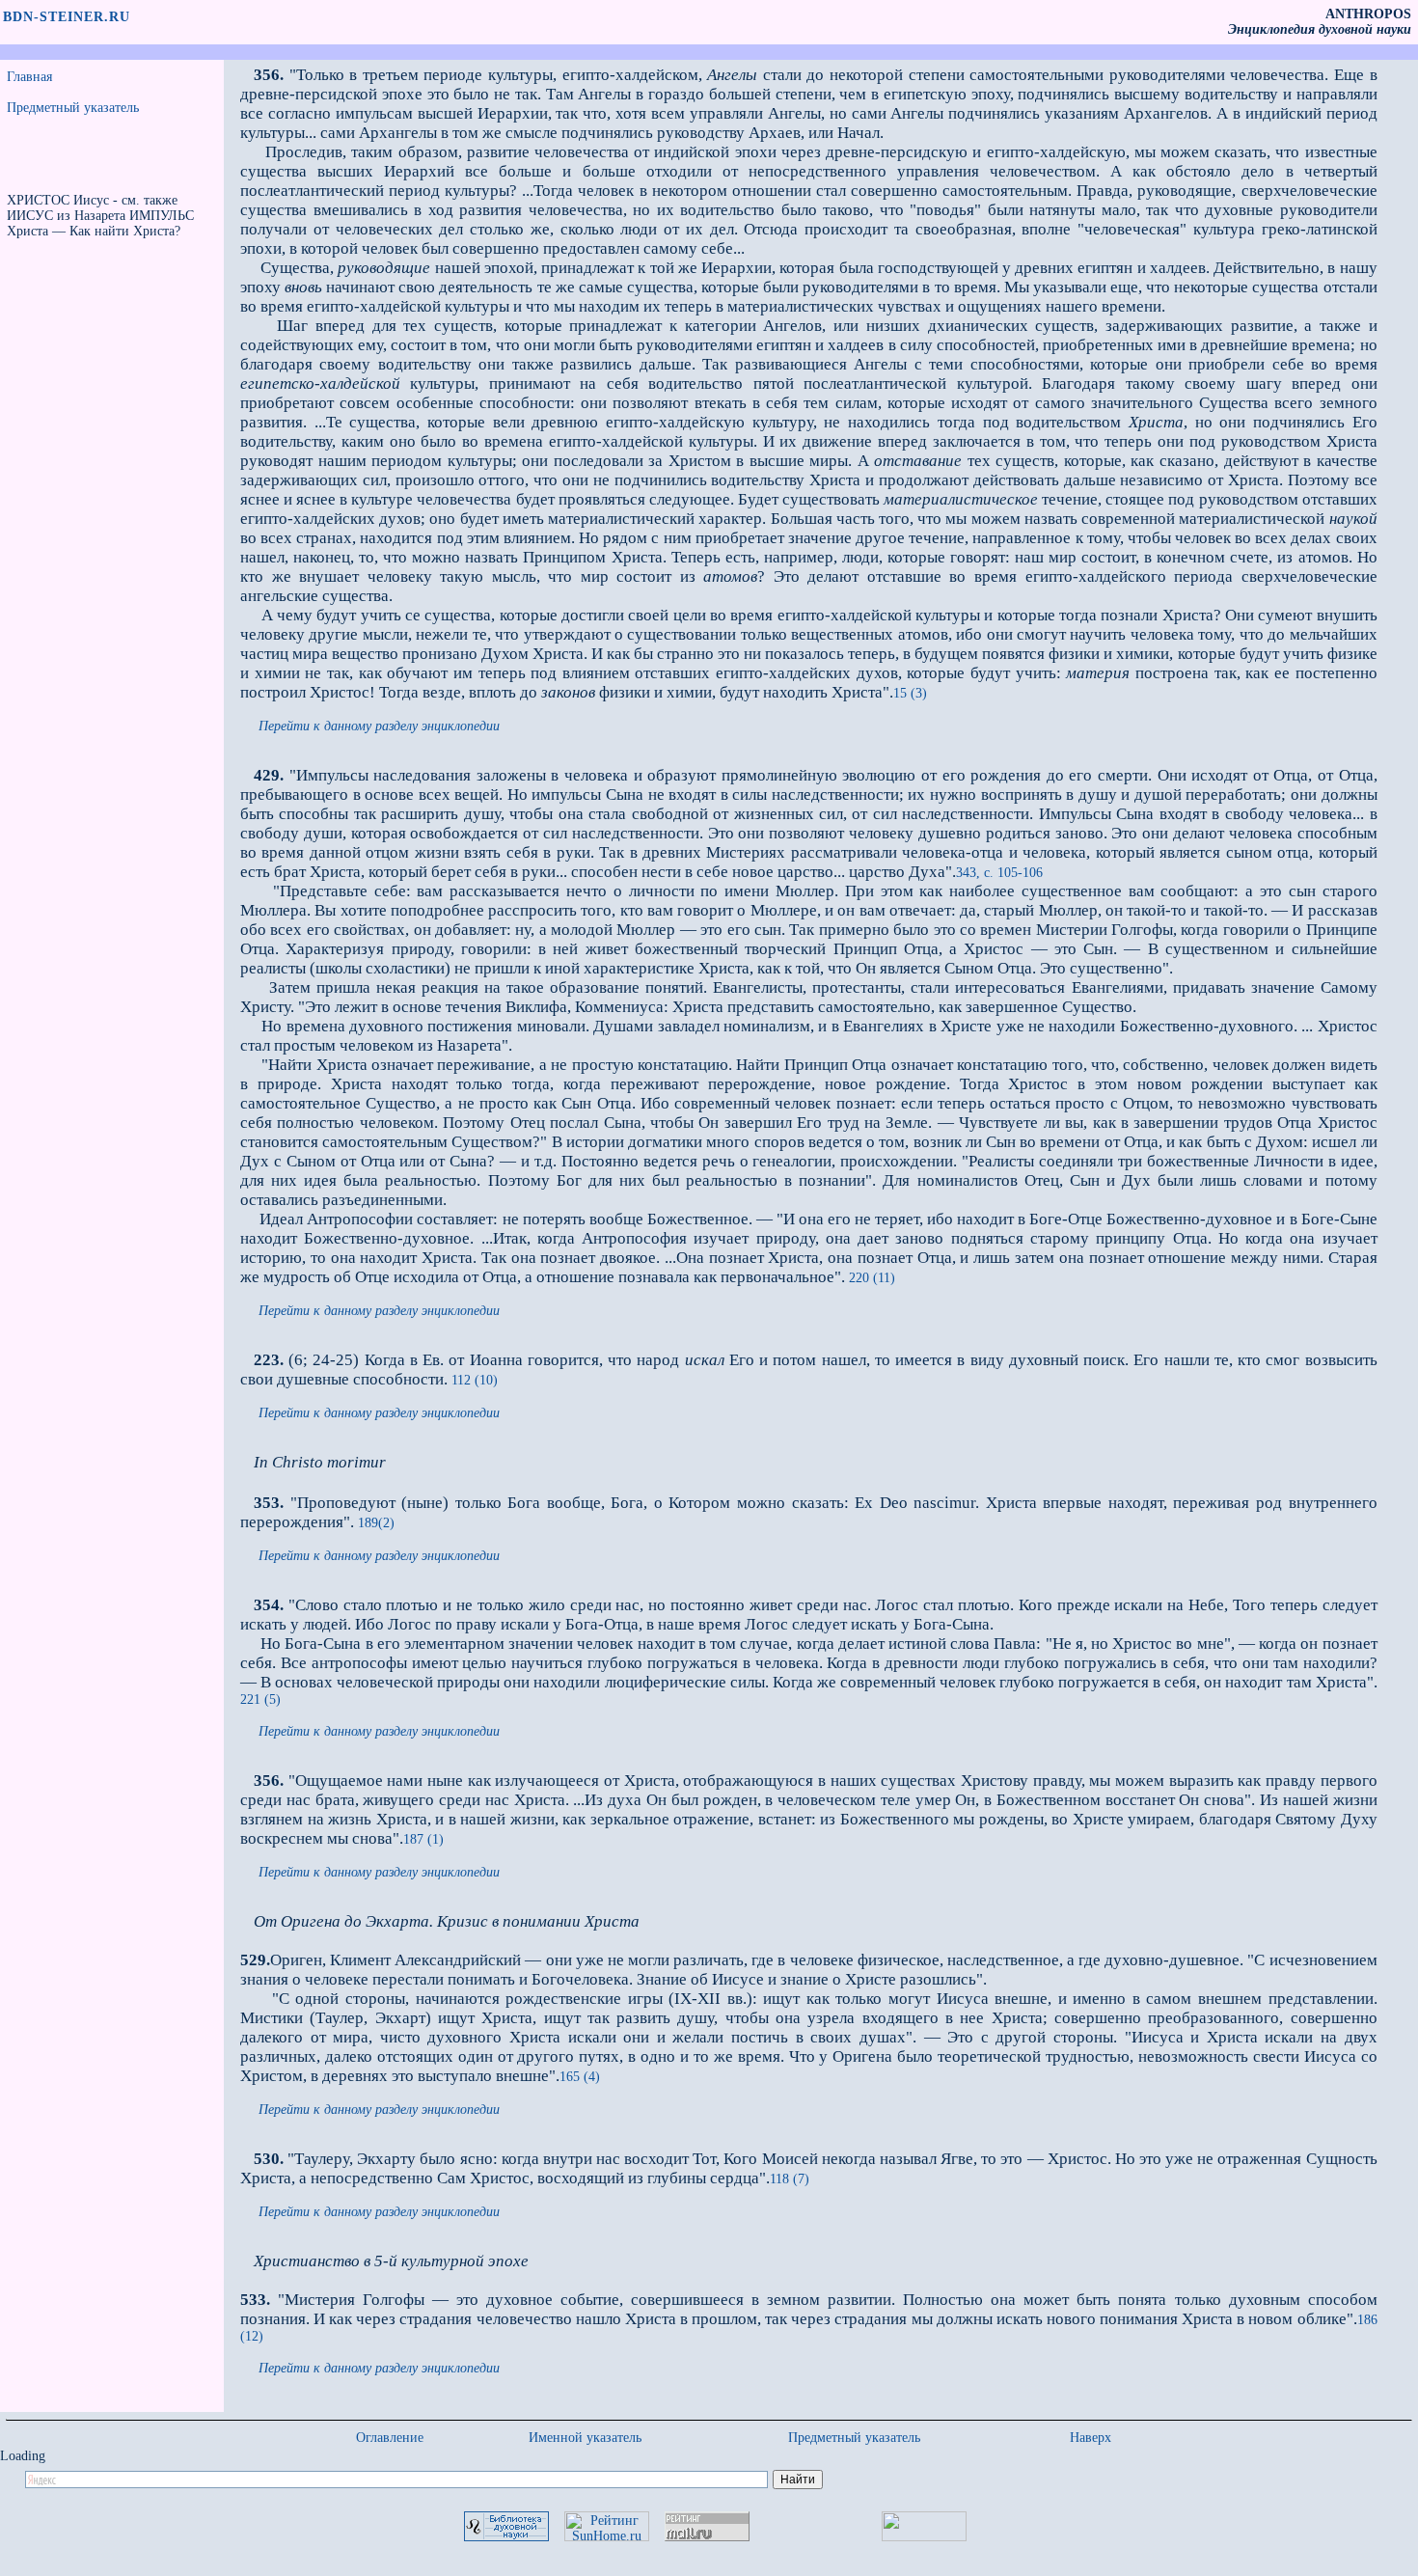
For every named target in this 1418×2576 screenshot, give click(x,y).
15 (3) (910, 693)
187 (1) (423, 1839)
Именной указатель (585, 2438)
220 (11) (870, 1278)
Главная (29, 77)
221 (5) (260, 1699)
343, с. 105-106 (999, 873)
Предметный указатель (73, 108)
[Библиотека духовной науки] (506, 2537)
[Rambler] (924, 2537)
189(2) (374, 1523)
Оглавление (390, 2438)
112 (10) (475, 1380)
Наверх (1091, 2438)
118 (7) (790, 2179)
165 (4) (580, 2077)
